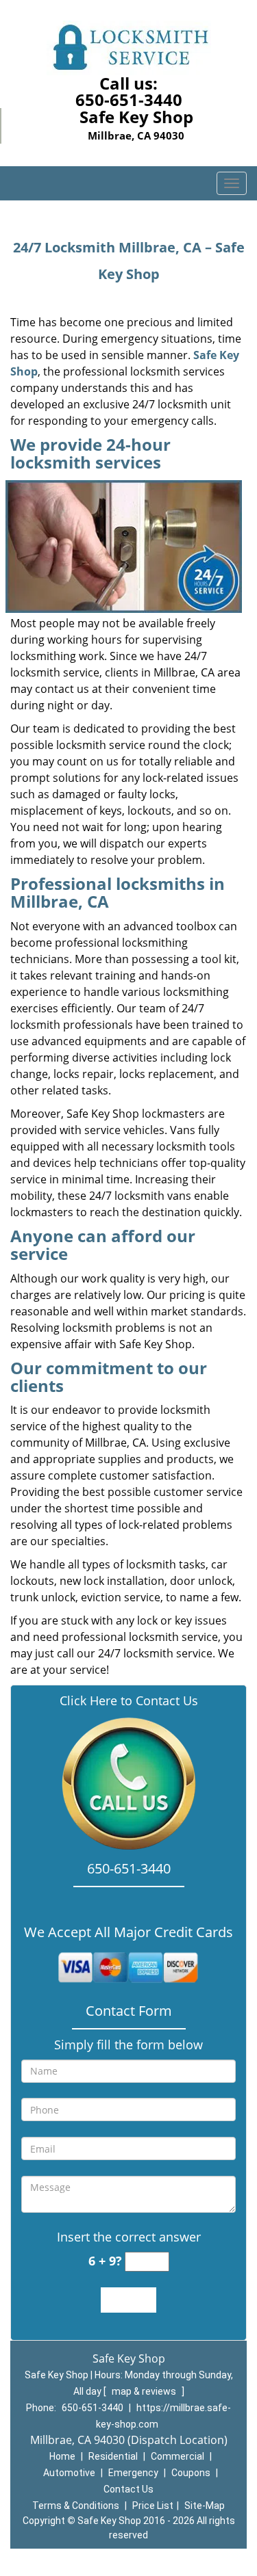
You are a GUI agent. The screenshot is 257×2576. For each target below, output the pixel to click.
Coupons (191, 2473)
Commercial (178, 2456)
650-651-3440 (129, 100)
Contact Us (128, 2489)
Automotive (69, 2473)
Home (62, 2456)
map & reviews (145, 2391)
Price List (153, 2506)
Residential (113, 2456)
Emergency (133, 2473)
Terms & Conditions (76, 2506)
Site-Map (205, 2506)
